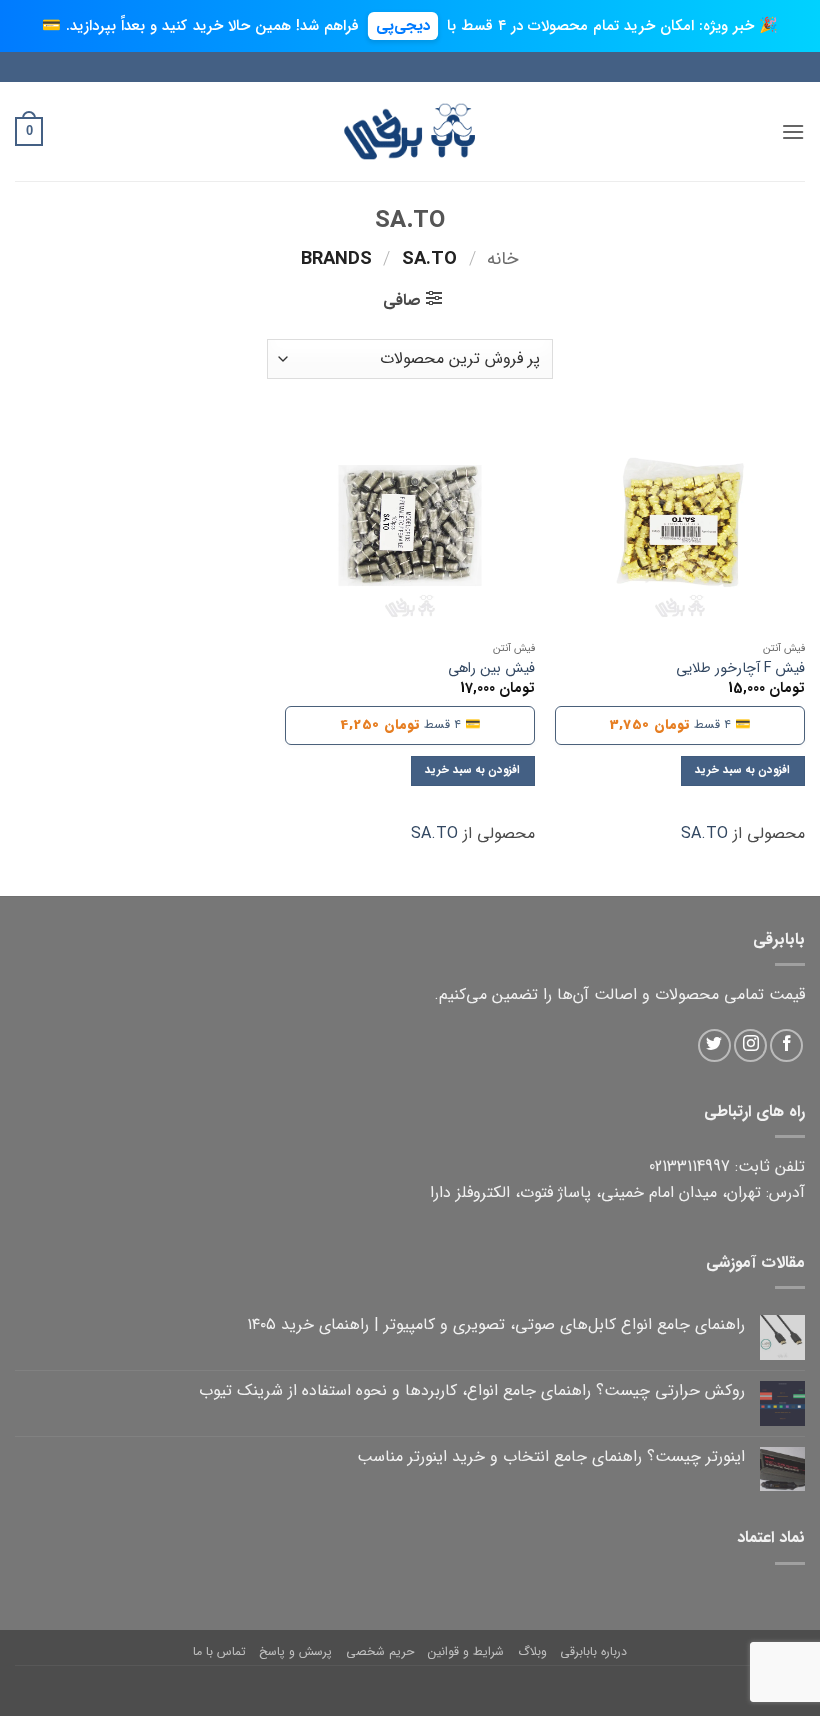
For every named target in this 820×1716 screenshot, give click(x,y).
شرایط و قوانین (466, 1651)
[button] (793, 131)
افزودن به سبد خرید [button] (742, 770)
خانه (503, 259)
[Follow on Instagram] (750, 1045)
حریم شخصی (380, 1651)
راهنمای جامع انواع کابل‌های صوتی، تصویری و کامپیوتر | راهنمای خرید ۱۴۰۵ (496, 1324)
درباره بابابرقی (593, 1651)
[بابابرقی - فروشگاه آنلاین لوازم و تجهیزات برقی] (410, 131)
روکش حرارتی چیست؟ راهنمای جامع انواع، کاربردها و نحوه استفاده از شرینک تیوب (472, 1390)
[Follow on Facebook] (786, 1045)
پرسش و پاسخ (295, 1651)
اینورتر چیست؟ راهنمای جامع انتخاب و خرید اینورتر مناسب (551, 1456)
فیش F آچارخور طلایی (740, 669)
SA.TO (704, 833)
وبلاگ (532, 1651)
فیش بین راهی (491, 669)
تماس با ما (219, 1651)
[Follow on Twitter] (714, 1045)
